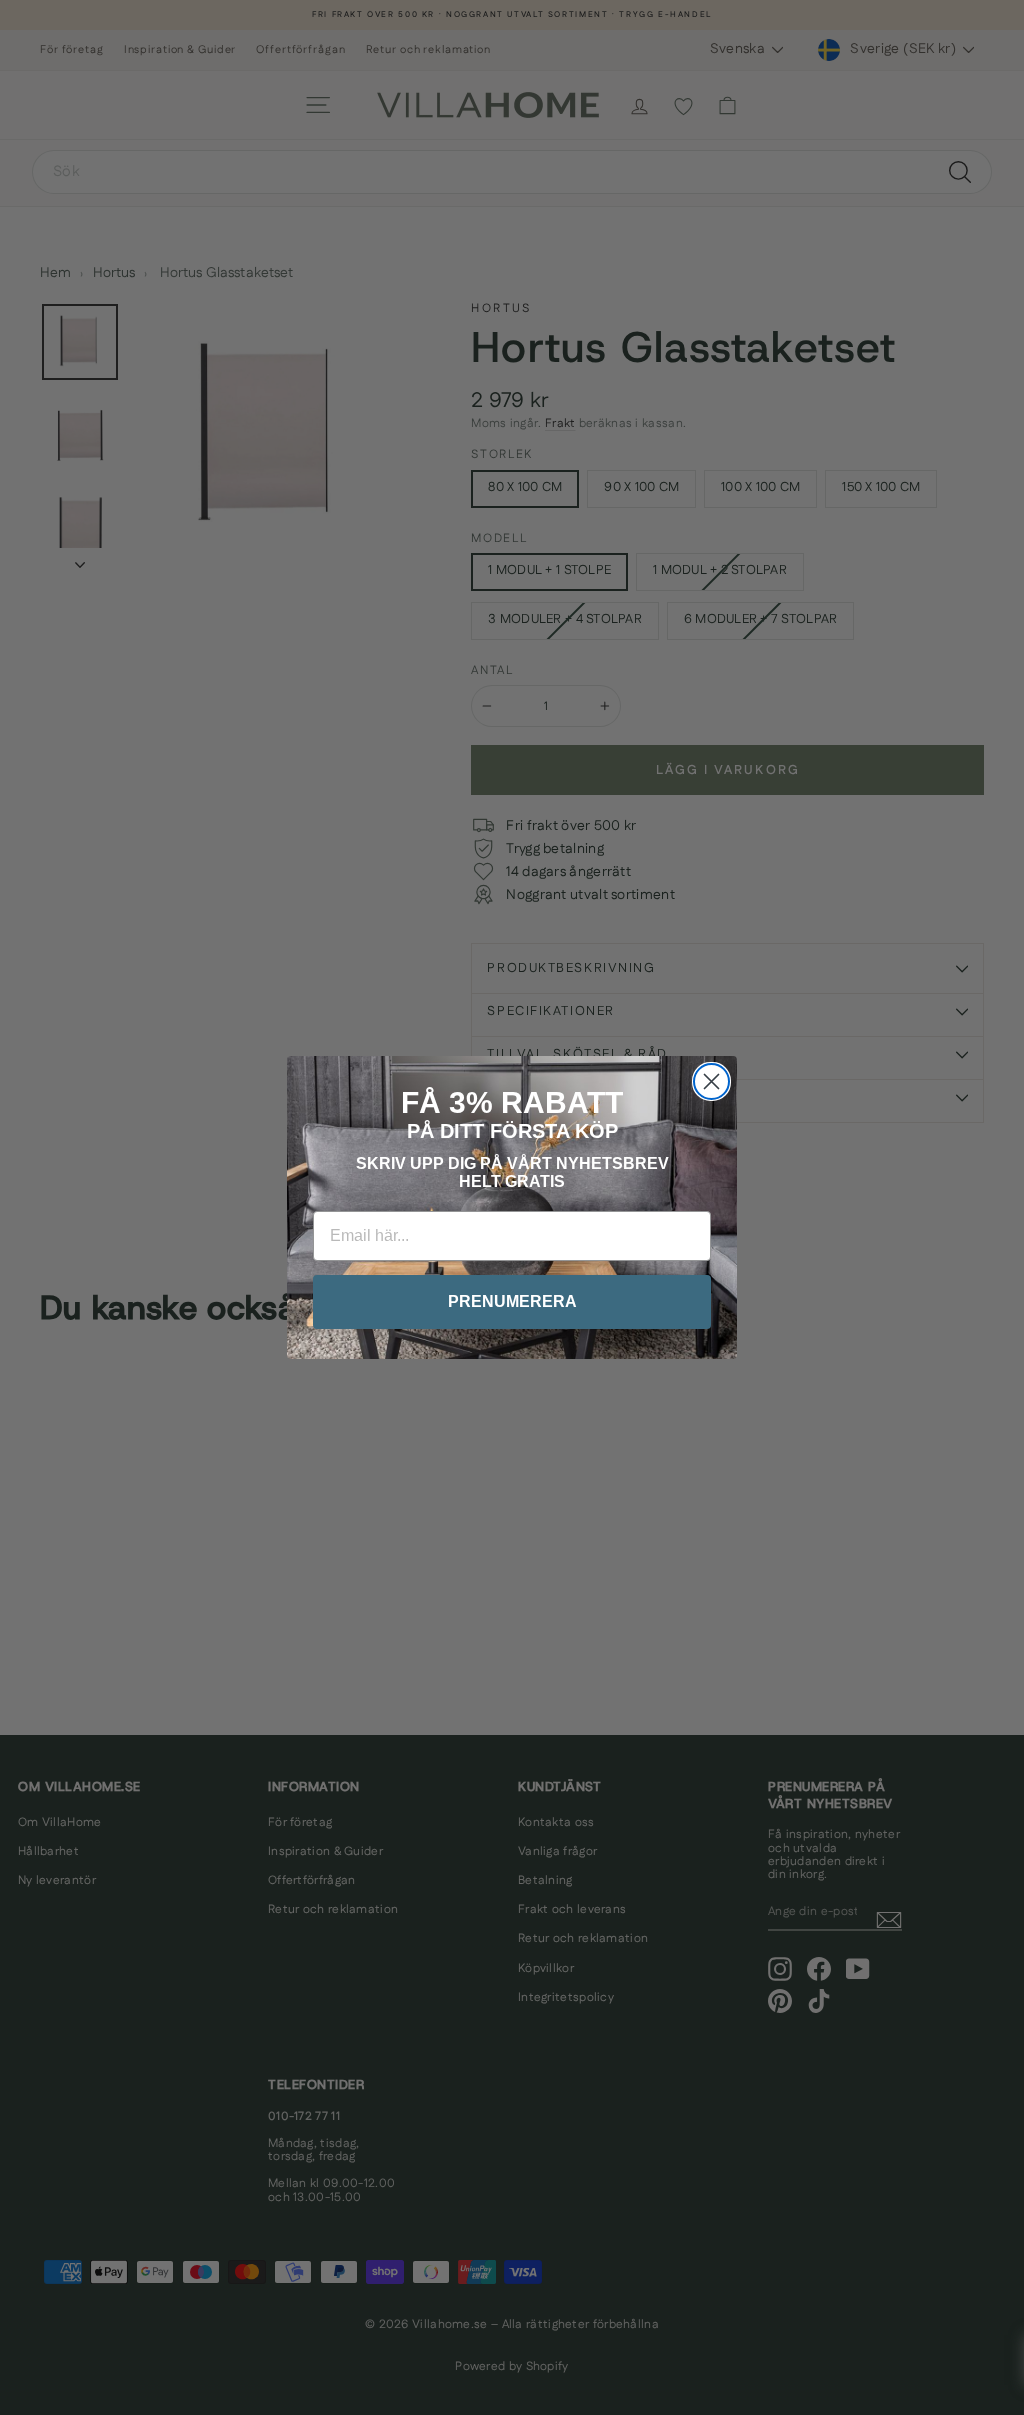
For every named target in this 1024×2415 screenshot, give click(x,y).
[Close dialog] (711, 1081)
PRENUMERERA (512, 1301)
